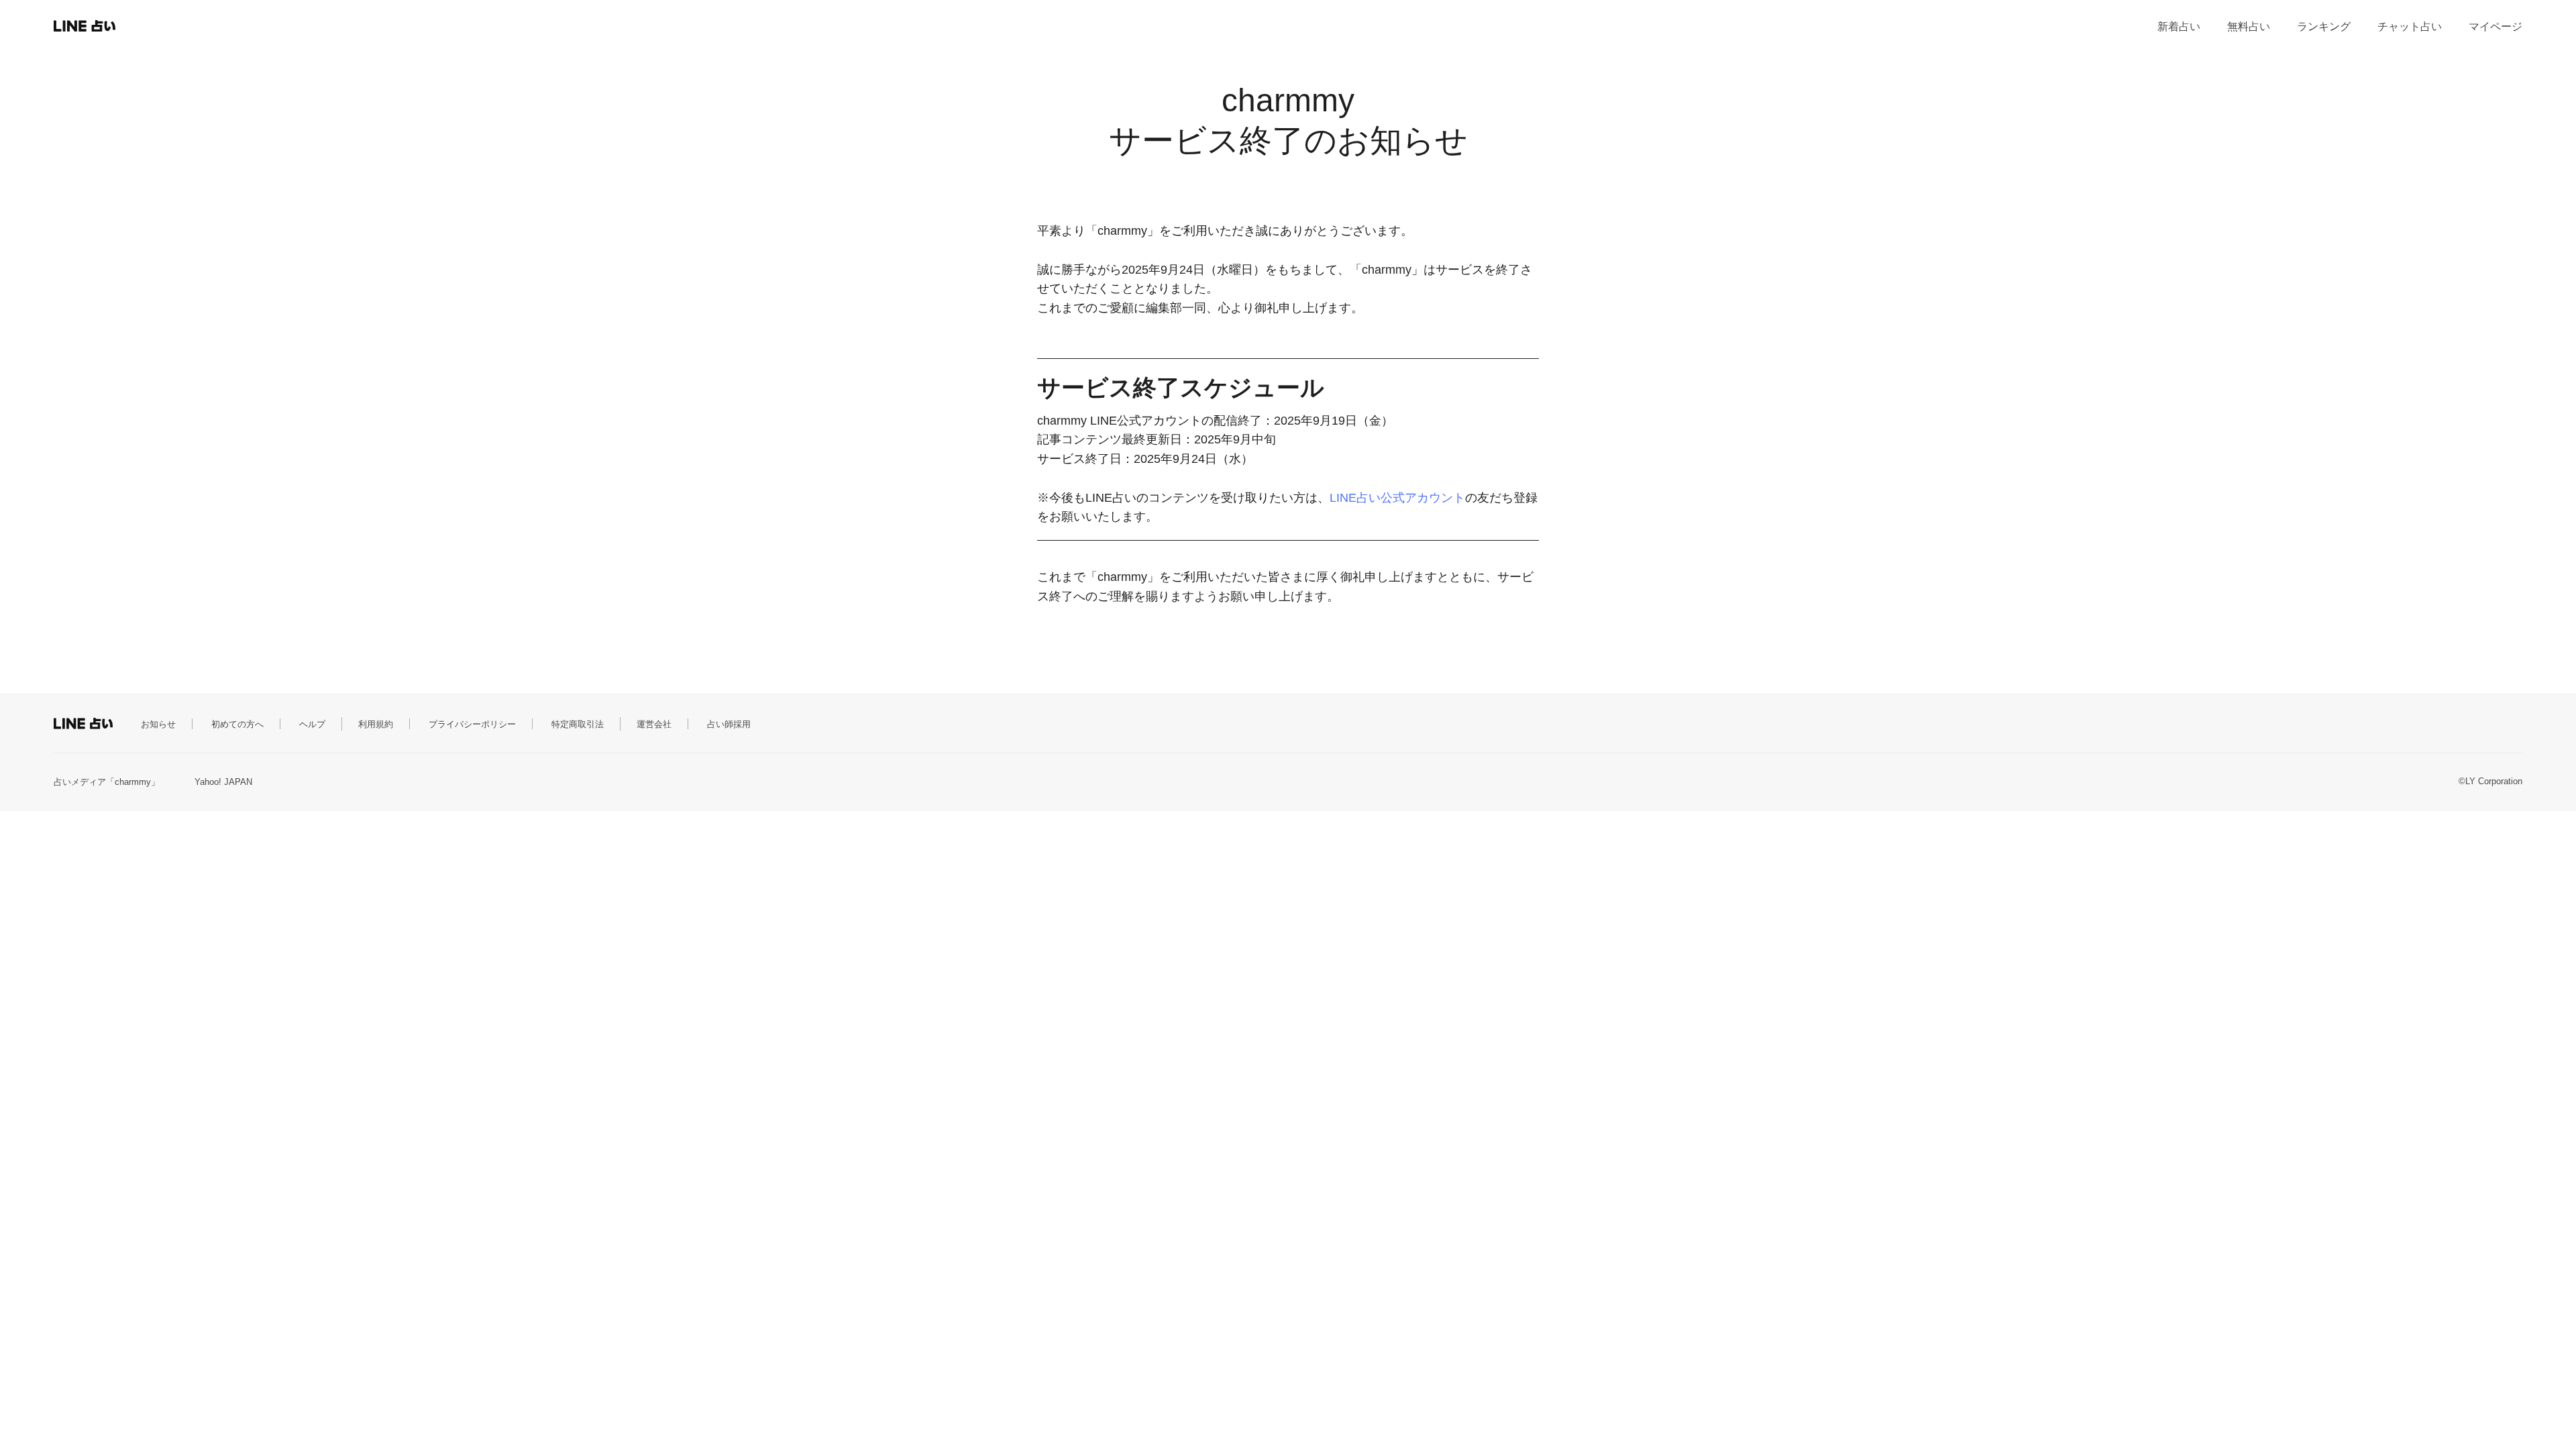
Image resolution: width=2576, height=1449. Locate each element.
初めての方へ (237, 724)
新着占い (2179, 26)
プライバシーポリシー (472, 724)
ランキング (2324, 26)
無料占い (2249, 26)
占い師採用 (729, 724)
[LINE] (111, 26)
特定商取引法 (578, 724)
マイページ (2495, 26)
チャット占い (2410, 26)
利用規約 (376, 724)
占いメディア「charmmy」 (107, 782)
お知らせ (158, 724)
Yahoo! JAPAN (223, 782)
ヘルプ (312, 724)
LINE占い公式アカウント (1397, 498)
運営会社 (654, 724)
